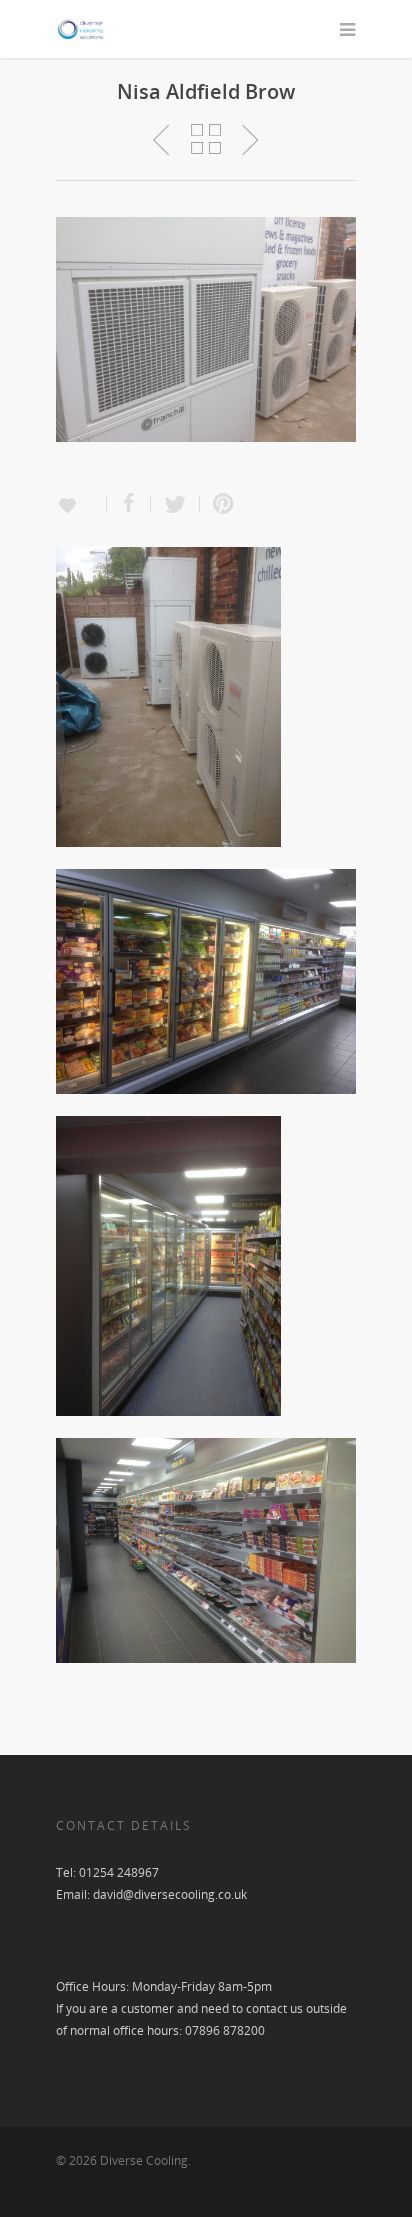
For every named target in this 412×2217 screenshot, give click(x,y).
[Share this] (129, 504)
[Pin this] (219, 504)
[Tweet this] (175, 504)
